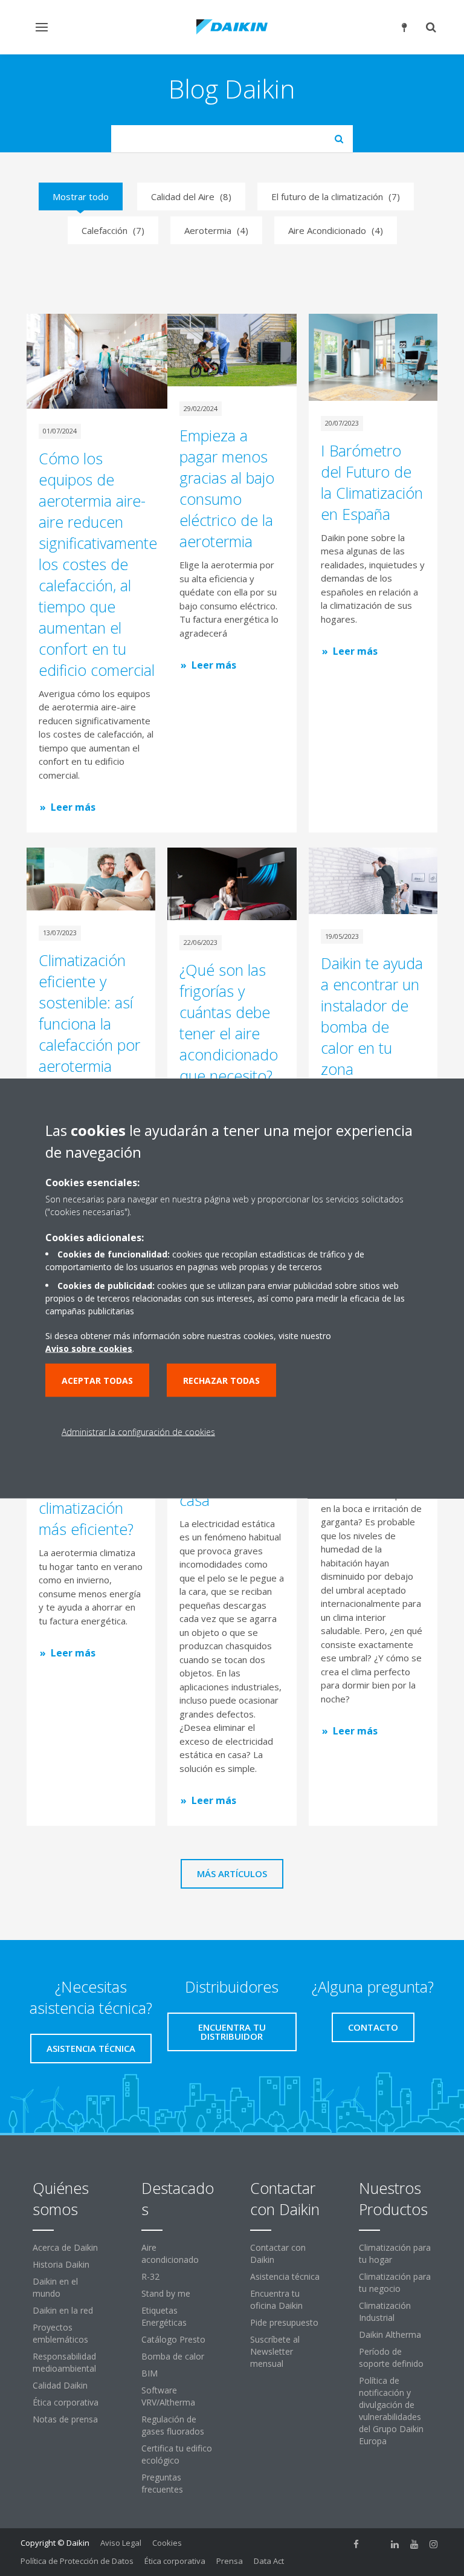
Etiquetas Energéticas (164, 2316)
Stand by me (166, 2293)
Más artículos (232, 1874)
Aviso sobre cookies (89, 1348)
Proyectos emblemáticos (60, 2333)
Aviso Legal (121, 2543)
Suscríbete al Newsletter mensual (275, 2351)
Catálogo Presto (173, 2339)
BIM (150, 2373)
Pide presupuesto (284, 2322)
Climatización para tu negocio (395, 2282)
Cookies (167, 2543)
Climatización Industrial (385, 2312)
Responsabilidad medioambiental (64, 2362)
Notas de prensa (65, 2419)
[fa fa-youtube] (414, 2544)
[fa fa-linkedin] (395, 2544)
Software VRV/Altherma (168, 2396)
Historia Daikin (61, 2264)
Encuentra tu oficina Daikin (276, 2299)
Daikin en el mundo (55, 2287)
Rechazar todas (221, 1380)
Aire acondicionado (170, 2253)
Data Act (269, 2561)
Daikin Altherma (390, 2334)
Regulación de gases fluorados (173, 2425)
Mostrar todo (81, 196)
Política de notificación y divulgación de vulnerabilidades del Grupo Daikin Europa (391, 2411)
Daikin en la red (63, 2310)
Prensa (230, 2561)
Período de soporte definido (391, 2357)
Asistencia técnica (285, 2276)
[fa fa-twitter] (376, 2544)
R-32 (150, 2276)
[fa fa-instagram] (434, 2544)
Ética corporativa (66, 2402)
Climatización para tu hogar (395, 2253)
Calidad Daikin (60, 2385)
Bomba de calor (173, 2356)
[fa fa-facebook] (356, 2544)
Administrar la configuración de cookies (138, 1431)
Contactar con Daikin (278, 2253)
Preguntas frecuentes (162, 2483)
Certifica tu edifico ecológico (177, 2454)
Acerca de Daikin (65, 2247)
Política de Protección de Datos (77, 2561)
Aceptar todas (97, 1380)
